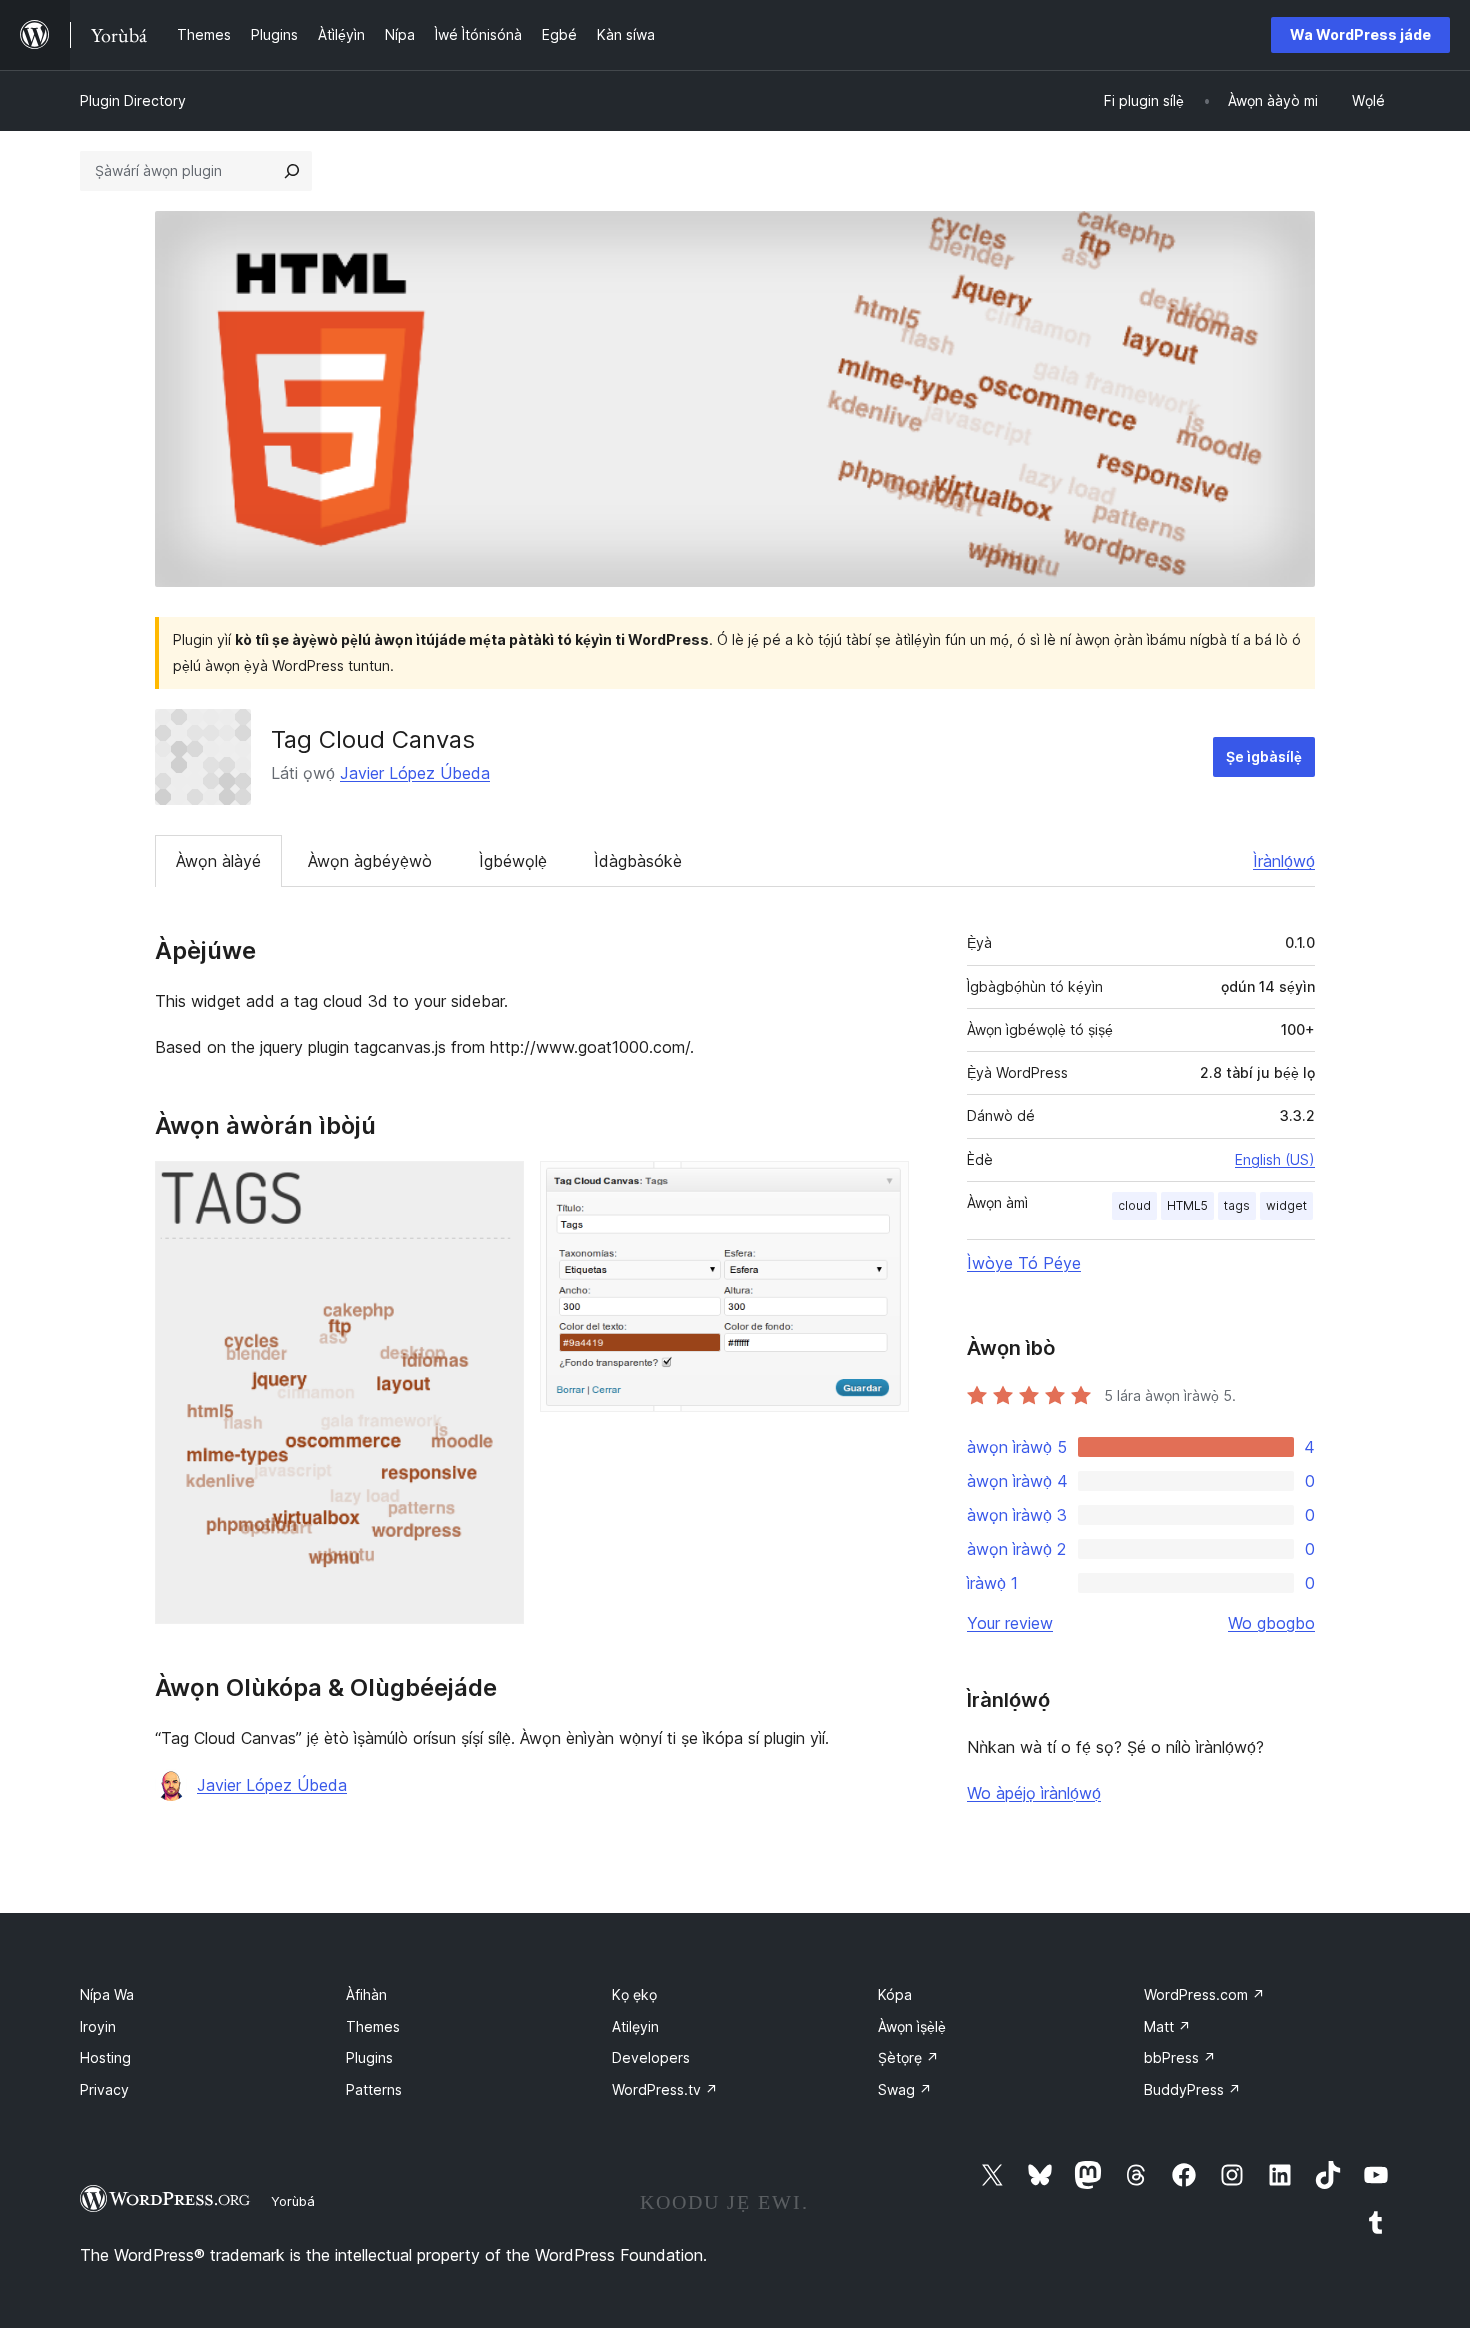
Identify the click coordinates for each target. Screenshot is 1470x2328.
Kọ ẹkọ (634, 1994)
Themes (373, 2026)
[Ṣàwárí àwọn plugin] (292, 171)
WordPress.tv (665, 2089)
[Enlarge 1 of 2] (497, 1188)
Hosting (105, 2057)
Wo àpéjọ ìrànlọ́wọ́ (1034, 1793)
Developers (651, 2057)
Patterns (374, 2089)
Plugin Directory (133, 100)
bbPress (1180, 2057)
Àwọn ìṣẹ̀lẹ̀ (912, 2026)
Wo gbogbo (1271, 1623)
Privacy (104, 2089)
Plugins (369, 2057)
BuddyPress (1192, 2089)
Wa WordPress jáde (1360, 34)
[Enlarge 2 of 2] (882, 1188)
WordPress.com (1204, 1994)
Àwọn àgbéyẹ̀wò (370, 861)
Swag (905, 2089)
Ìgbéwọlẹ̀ (513, 861)
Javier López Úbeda (415, 773)
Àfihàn (366, 1994)
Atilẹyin (635, 2026)
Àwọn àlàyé (218, 861)
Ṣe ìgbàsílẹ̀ (1264, 756)
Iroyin (98, 2026)
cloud (1134, 1205)
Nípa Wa (107, 1994)
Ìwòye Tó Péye (1024, 1263)
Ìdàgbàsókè (638, 861)
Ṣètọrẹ (908, 2057)
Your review (1010, 1623)
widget (1286, 1205)
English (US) (1275, 1159)
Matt (1167, 2026)
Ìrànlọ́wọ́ (1284, 861)
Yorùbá (293, 2201)
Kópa (895, 1994)
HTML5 (1187, 1205)
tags (1237, 1205)
